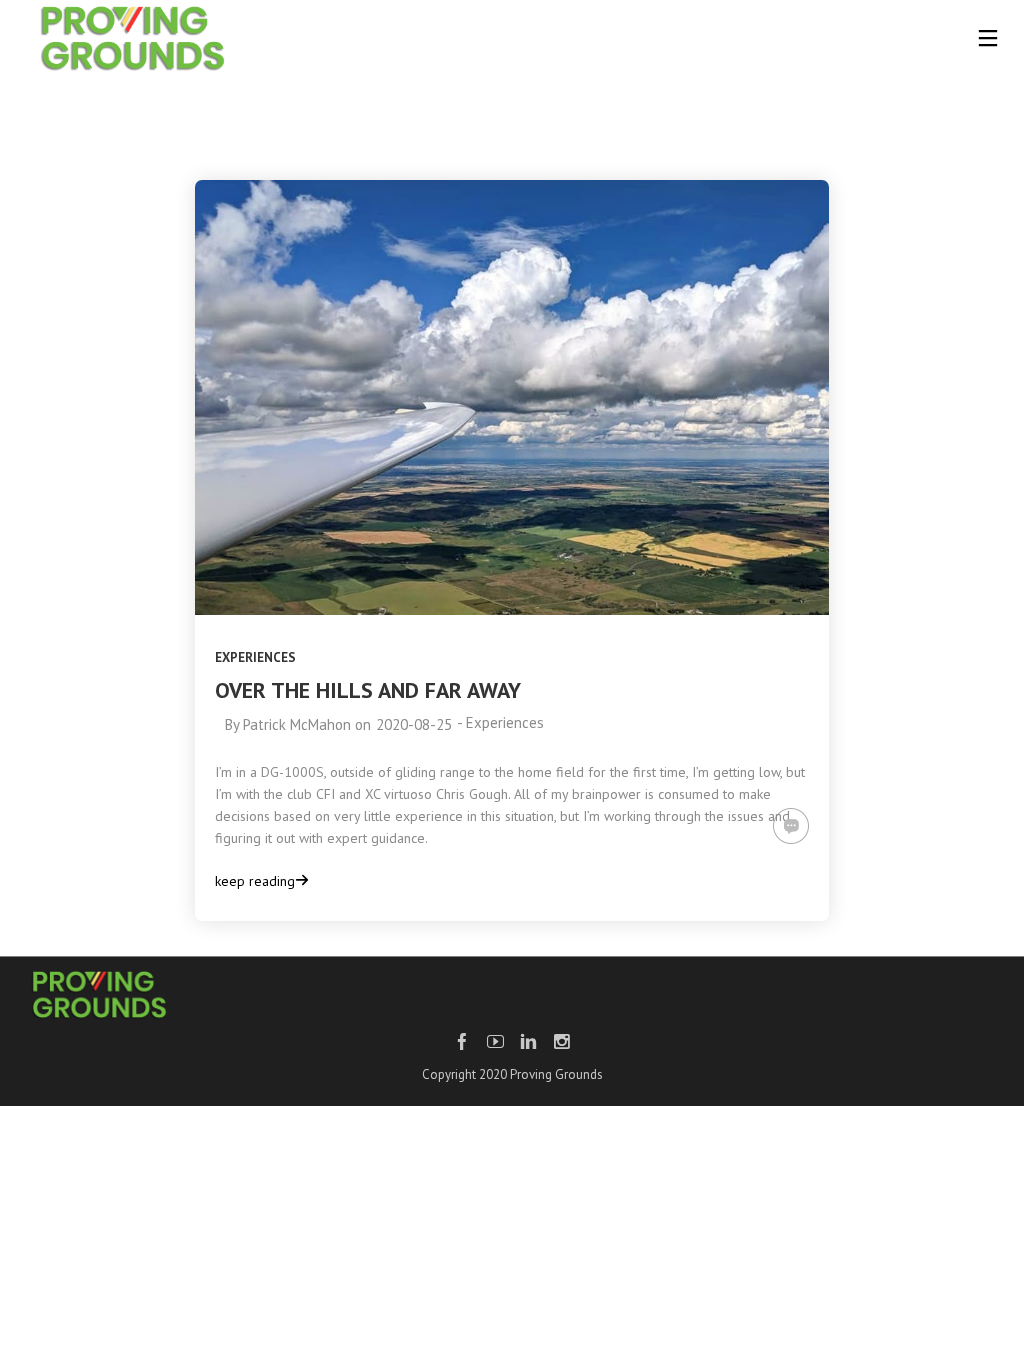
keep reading (255, 881)
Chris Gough (472, 794)
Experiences (255, 657)
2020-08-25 (414, 724)
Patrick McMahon (297, 724)
